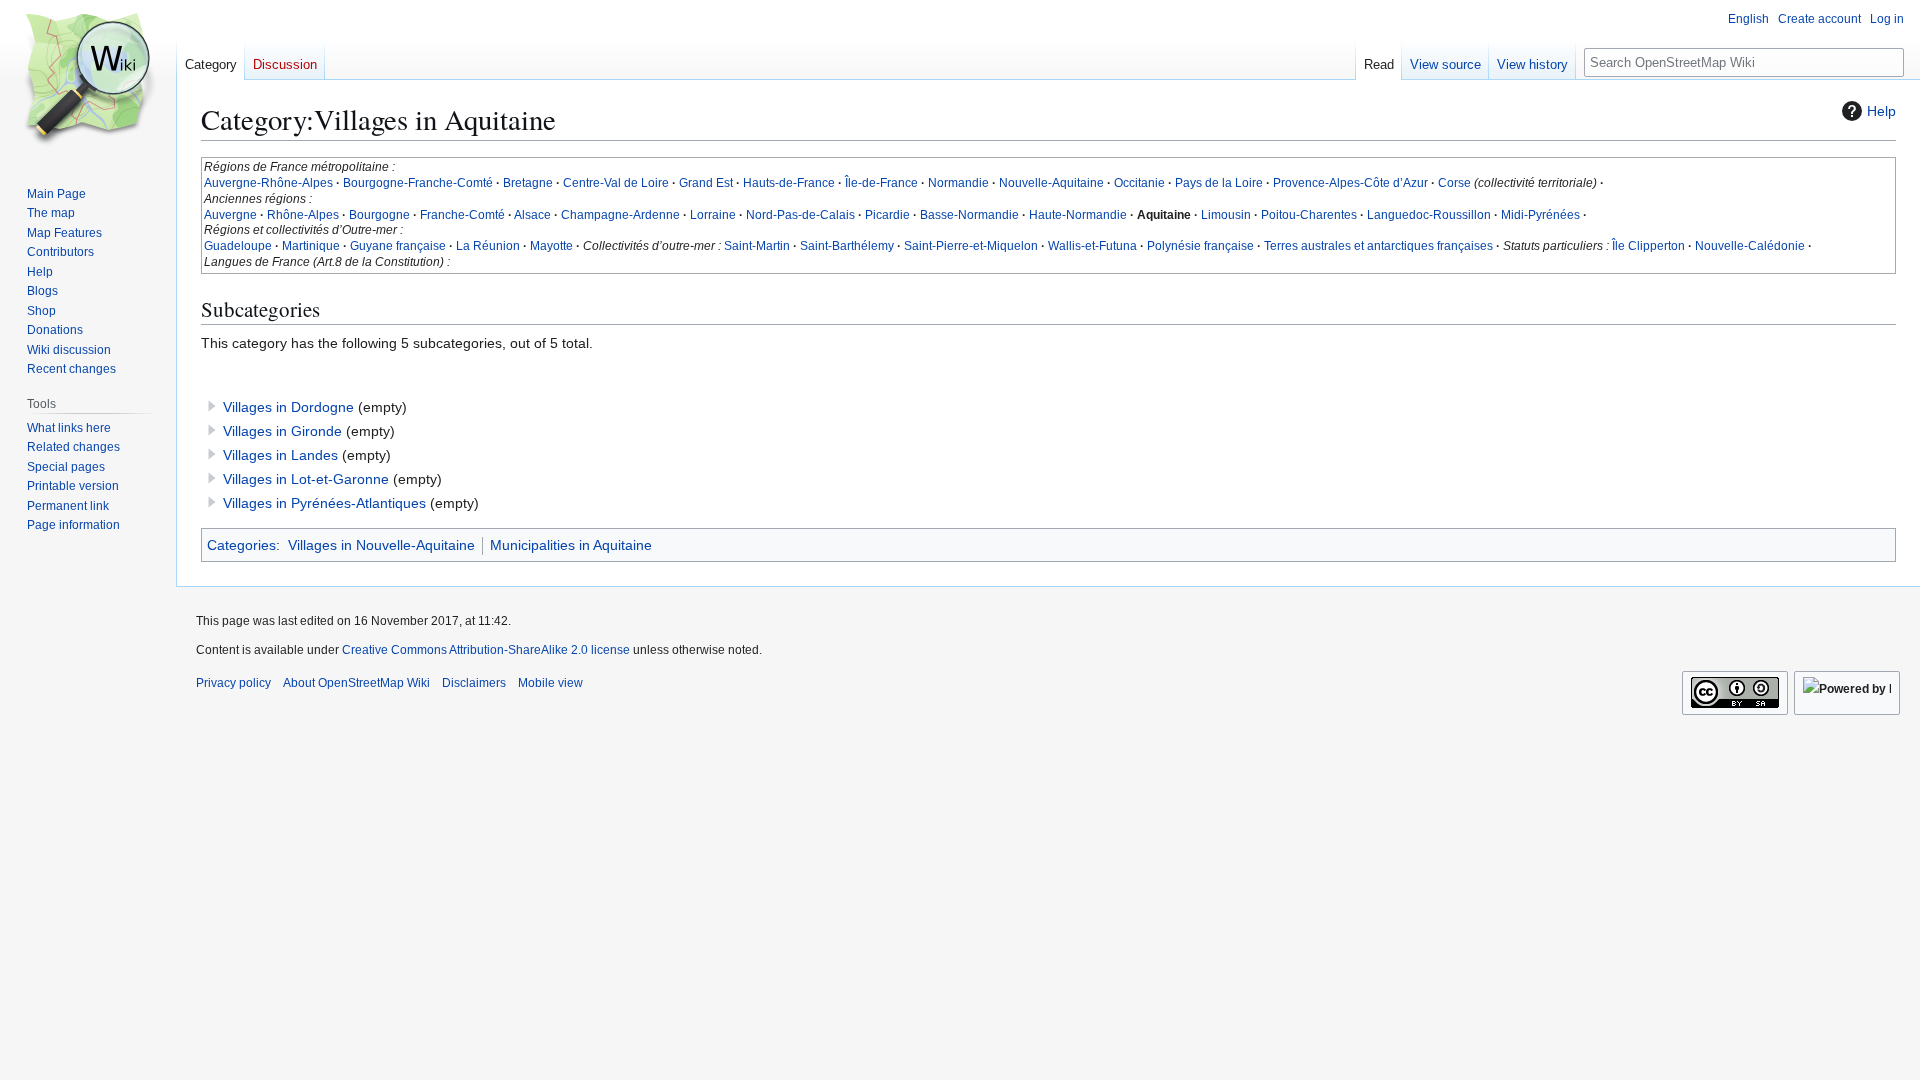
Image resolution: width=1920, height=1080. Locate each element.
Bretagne (528, 183)
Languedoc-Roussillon (1429, 215)
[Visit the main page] (88, 80)
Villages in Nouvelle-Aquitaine (381, 545)
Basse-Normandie (969, 215)
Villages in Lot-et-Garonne (306, 479)
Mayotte (551, 246)
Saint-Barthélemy (847, 246)
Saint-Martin (757, 246)
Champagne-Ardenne (620, 215)
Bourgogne (379, 215)
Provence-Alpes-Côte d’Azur (1350, 183)
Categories (241, 545)
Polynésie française (1200, 246)
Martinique (311, 246)
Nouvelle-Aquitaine (1051, 183)
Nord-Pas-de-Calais (800, 215)
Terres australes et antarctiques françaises (1378, 246)
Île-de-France (881, 183)
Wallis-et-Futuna (1092, 246)
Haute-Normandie (1078, 215)
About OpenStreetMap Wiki (356, 683)
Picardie (887, 215)
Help (1881, 111)
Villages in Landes (280, 455)
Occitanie (1139, 183)
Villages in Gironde (282, 431)
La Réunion (488, 246)
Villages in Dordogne (288, 407)
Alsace (532, 215)
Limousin (1226, 215)
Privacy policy (233, 683)
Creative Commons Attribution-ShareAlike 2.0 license (486, 650)
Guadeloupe (238, 246)
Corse (1454, 183)
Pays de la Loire (1219, 183)
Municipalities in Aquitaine (571, 545)
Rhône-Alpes (303, 215)
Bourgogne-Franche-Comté (418, 183)
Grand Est (706, 183)
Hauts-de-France (789, 183)
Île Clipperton (1648, 246)
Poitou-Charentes (1309, 215)
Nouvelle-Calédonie (1750, 246)
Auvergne (230, 215)
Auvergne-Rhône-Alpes (268, 183)
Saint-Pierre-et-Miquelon (971, 246)
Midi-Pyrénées (1540, 215)
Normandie (958, 183)
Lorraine (713, 215)
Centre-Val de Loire (616, 183)
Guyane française (398, 246)
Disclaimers (474, 683)
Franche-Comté (462, 215)
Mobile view (550, 683)
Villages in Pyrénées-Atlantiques (324, 503)
